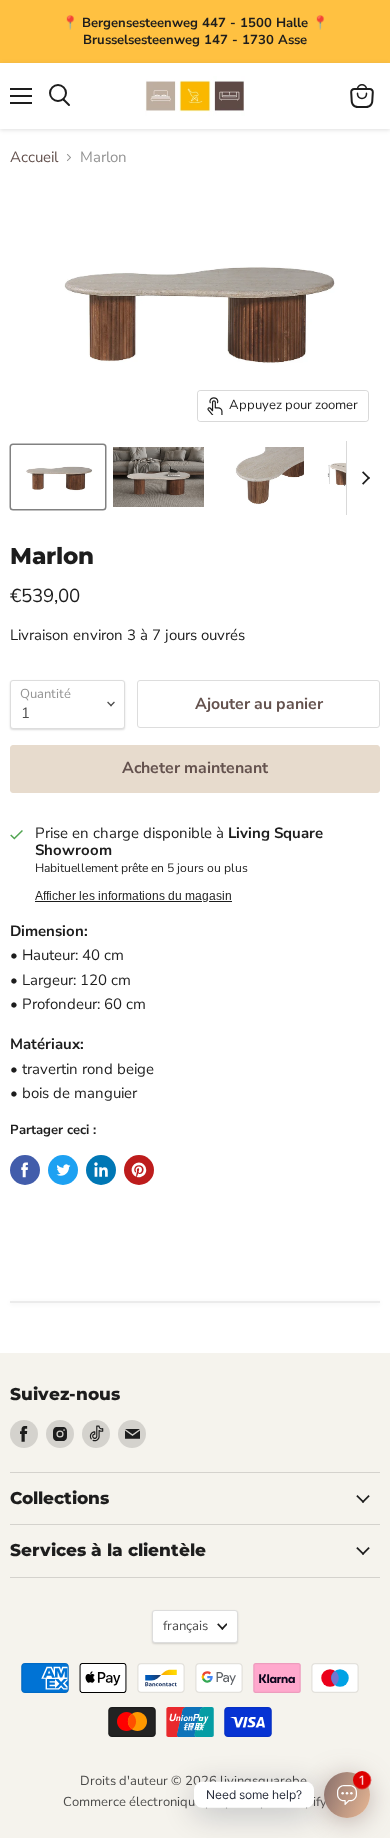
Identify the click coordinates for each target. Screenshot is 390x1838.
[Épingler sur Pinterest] (139, 1170)
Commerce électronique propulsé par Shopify (195, 1802)
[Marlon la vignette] (58, 477)
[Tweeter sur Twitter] (63, 1170)
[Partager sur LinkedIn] (101, 1170)
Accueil (34, 157)
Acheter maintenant (195, 768)
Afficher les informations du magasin (133, 896)
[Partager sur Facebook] (25, 1170)
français (185, 1626)
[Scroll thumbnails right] (362, 478)
